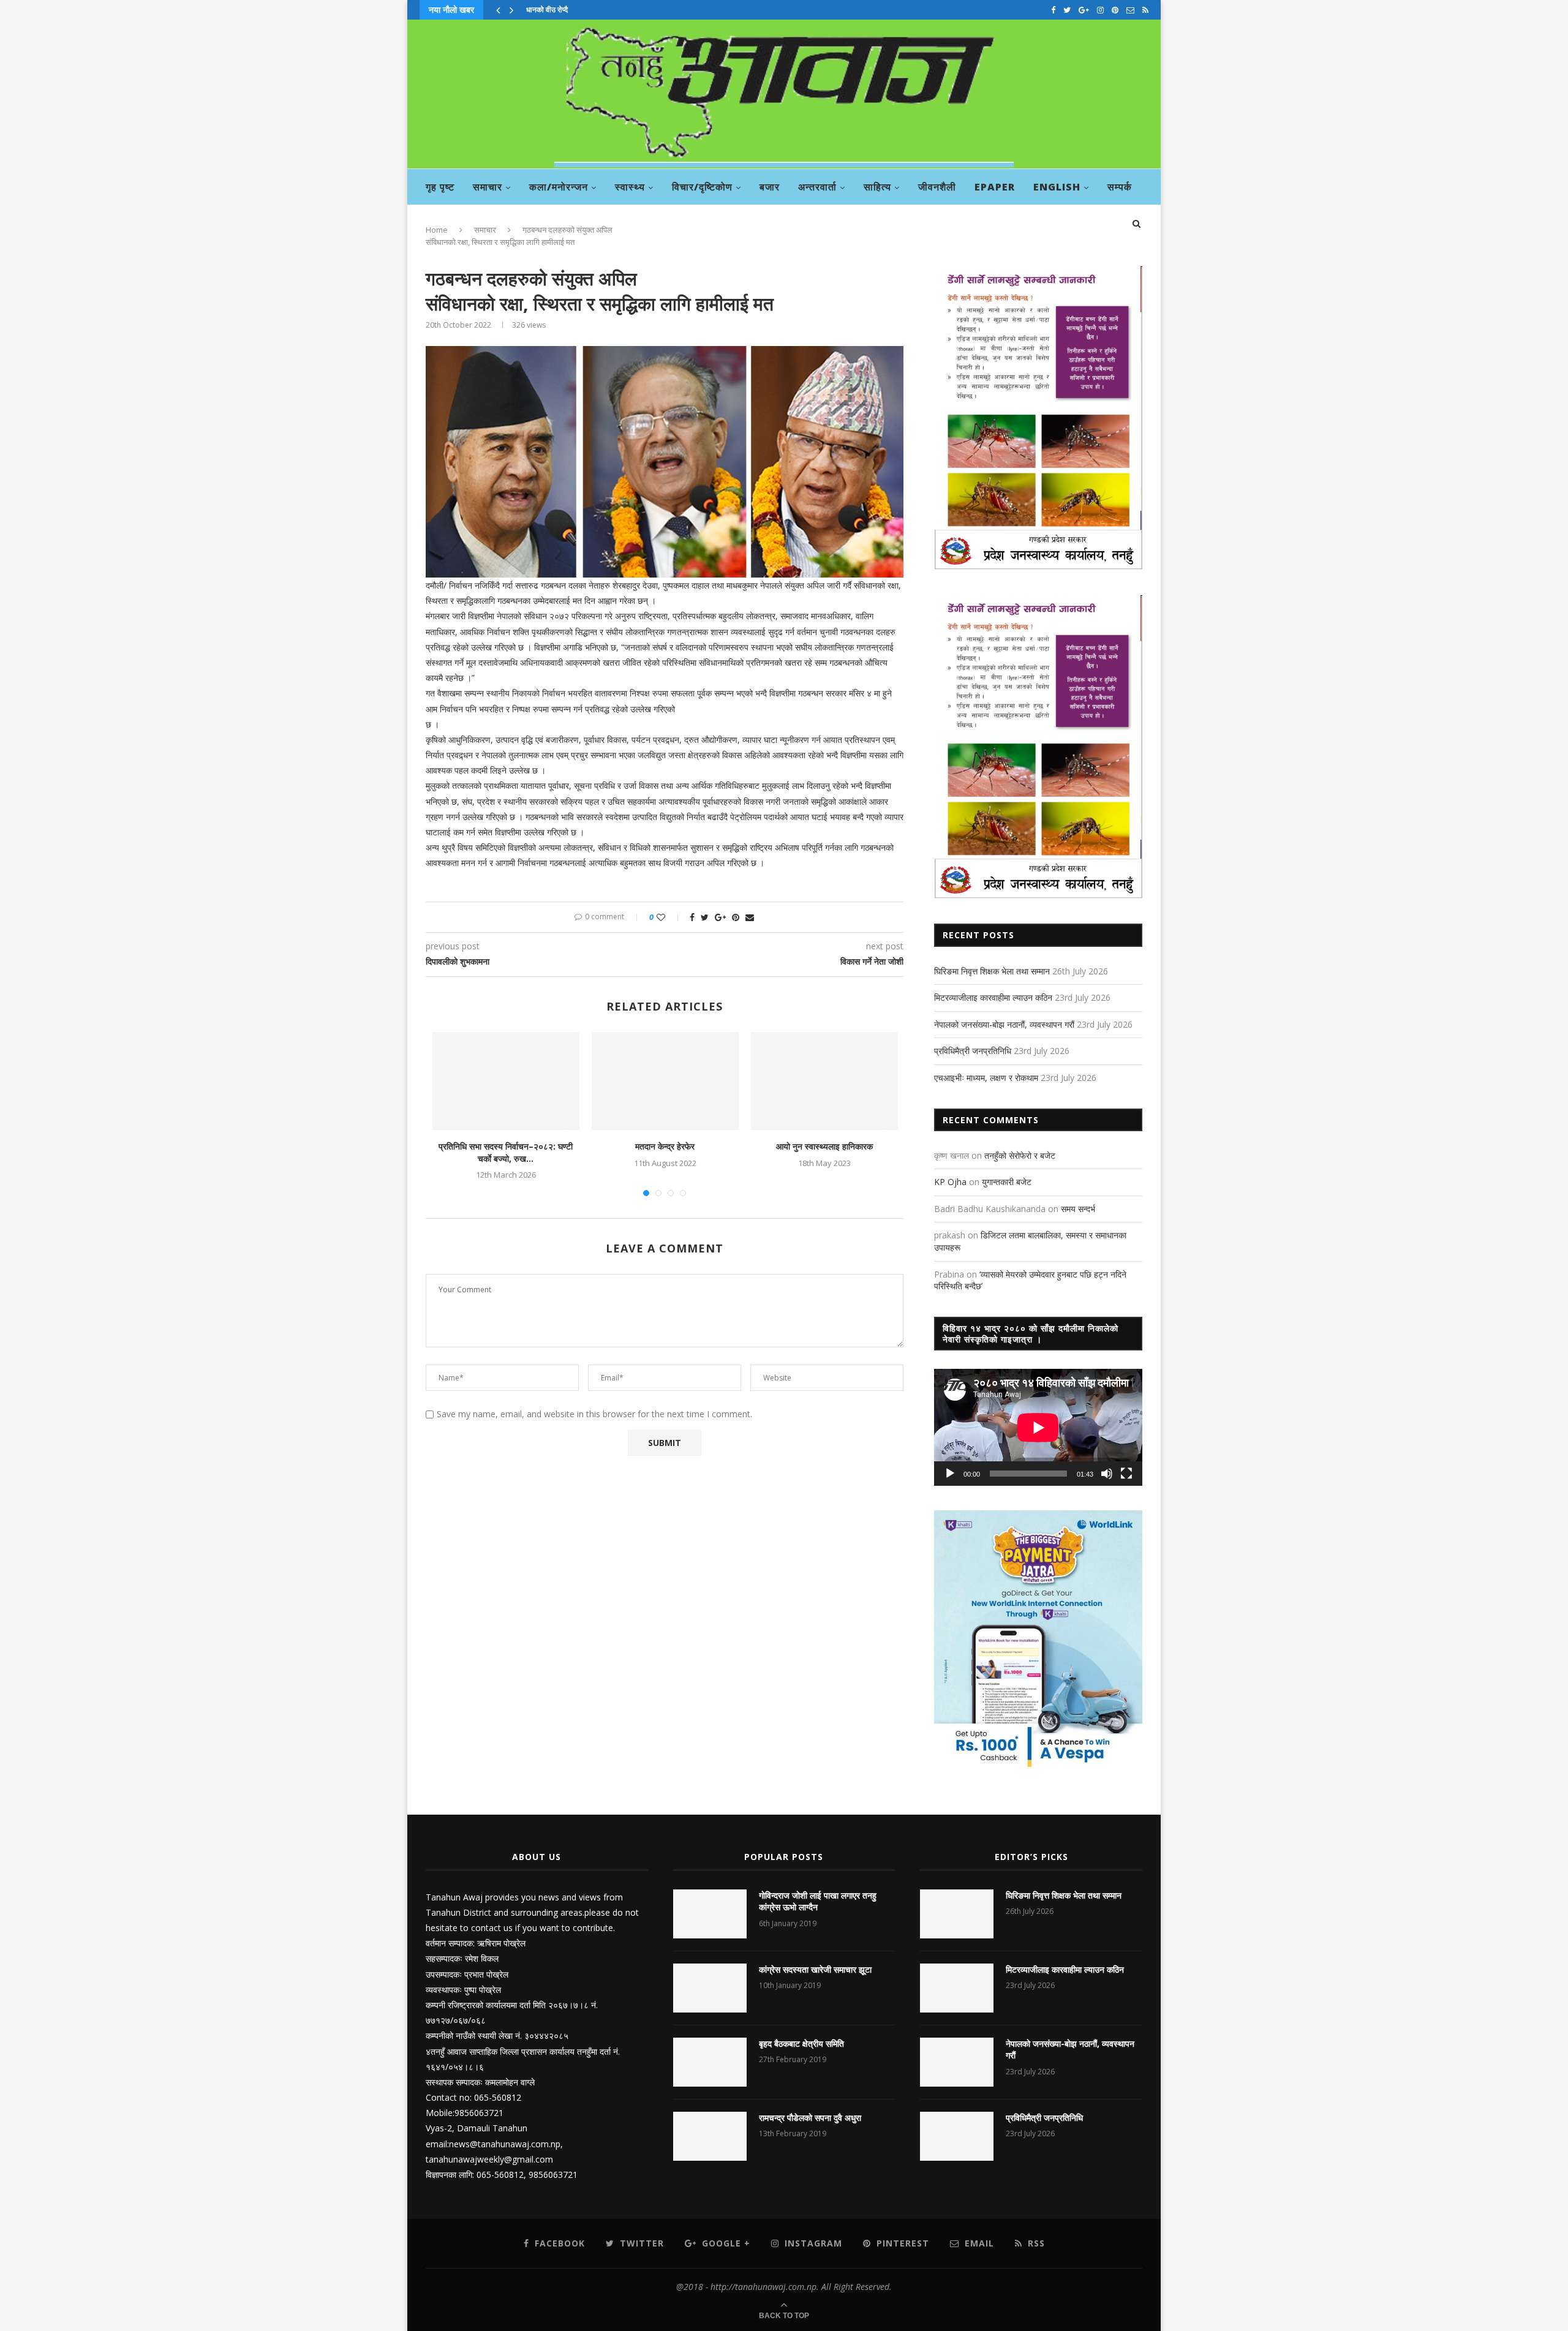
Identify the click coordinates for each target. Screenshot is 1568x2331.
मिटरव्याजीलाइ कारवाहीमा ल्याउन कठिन (993, 997)
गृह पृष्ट (440, 187)
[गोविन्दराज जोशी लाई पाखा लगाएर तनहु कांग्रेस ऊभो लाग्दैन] (710, 1914)
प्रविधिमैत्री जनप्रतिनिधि (973, 1051)
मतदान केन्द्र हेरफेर (665, 1146)
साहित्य (877, 187)
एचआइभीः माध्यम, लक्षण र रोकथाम (986, 1078)
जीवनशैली (937, 187)
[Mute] (1107, 1474)
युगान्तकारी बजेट (1007, 1182)
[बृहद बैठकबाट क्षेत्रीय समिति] (710, 2062)
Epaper (995, 187)
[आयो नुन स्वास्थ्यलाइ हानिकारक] (824, 1081)
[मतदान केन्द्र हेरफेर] (665, 1081)
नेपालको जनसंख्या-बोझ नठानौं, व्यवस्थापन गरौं (1004, 1024)
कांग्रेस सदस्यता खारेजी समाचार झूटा (815, 1969)
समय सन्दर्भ (1078, 1209)
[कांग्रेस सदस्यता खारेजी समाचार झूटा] (710, 1988)
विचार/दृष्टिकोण (702, 187)
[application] (1038, 1427)
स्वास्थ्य (630, 187)
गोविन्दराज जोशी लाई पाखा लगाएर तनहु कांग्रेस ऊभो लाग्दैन (818, 1901)
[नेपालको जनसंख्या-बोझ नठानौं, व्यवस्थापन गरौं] (957, 2062)
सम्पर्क (1120, 187)
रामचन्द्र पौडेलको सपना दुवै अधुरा (810, 2118)
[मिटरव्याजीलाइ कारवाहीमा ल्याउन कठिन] (957, 1988)
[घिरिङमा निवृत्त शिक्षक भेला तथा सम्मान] (957, 1914)
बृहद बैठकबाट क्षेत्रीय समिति (801, 2043)
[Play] (950, 1474)
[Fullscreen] (1126, 1474)
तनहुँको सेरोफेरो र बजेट (1020, 1155)
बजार (770, 187)
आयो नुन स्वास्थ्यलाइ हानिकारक (824, 1146)
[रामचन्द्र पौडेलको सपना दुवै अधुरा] (710, 2136)
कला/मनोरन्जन (559, 187)
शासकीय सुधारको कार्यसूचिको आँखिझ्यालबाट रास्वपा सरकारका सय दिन (620, 9)
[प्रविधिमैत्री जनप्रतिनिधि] (957, 2136)
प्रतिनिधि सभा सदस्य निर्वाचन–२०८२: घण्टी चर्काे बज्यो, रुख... (506, 1152)
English (1057, 187)
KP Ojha (950, 1182)
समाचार (488, 187)
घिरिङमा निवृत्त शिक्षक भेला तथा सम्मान (992, 971)
